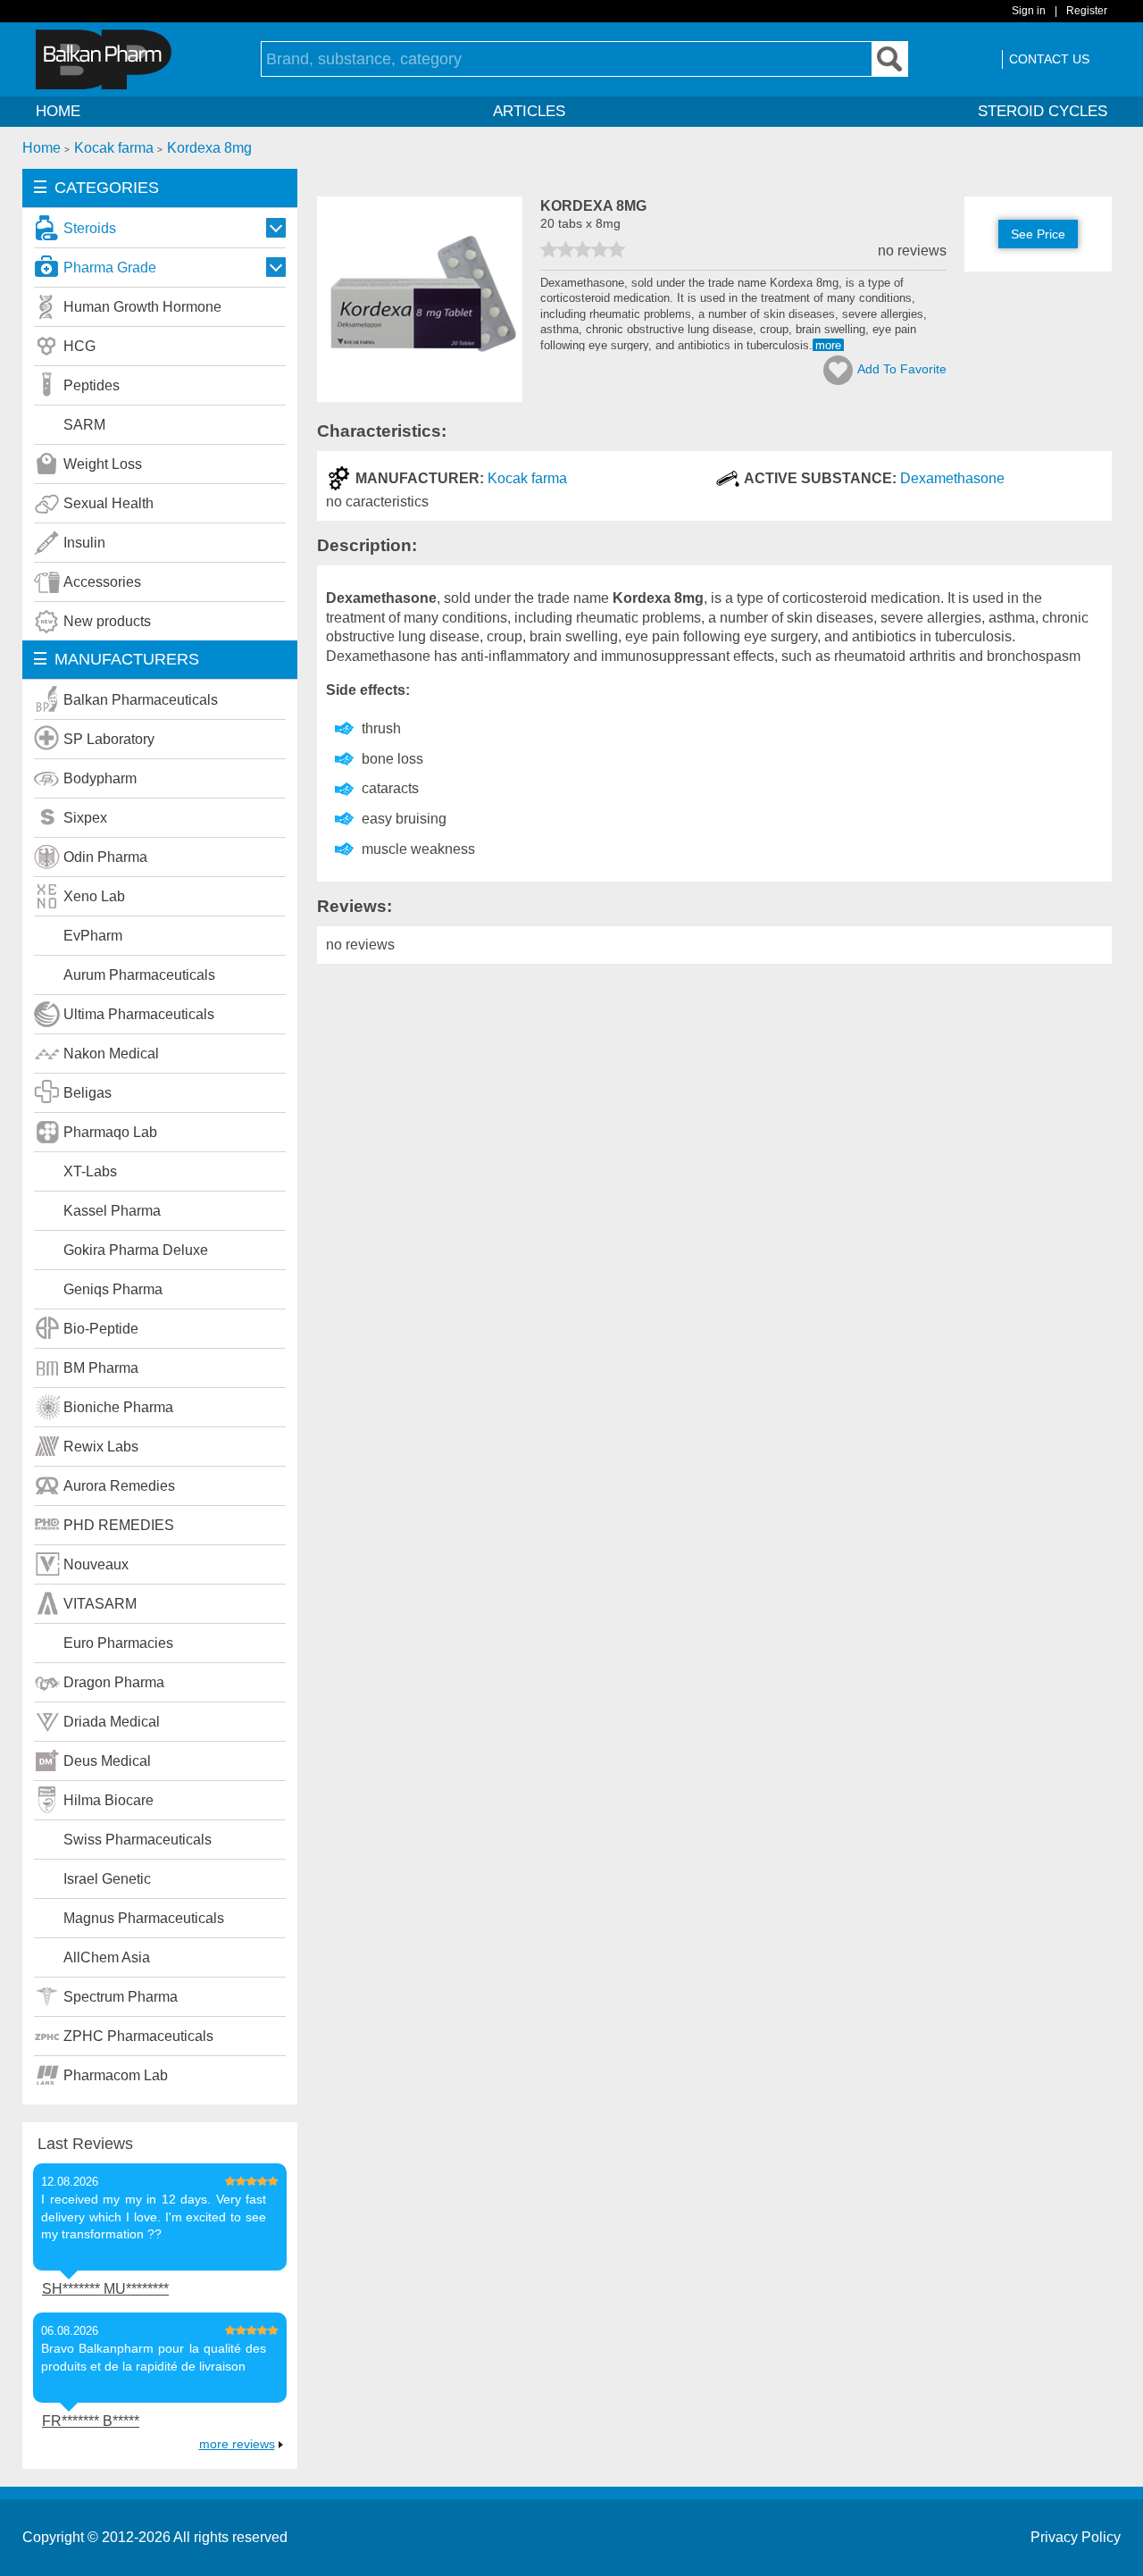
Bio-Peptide (101, 1329)
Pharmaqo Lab (110, 1132)
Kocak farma (527, 478)
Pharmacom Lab (116, 2075)
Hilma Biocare (108, 1800)
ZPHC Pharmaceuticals (138, 2036)
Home (58, 111)
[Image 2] (420, 397)
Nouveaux (96, 1564)
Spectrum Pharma (121, 1997)
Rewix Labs (101, 1447)
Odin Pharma (105, 857)
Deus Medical (107, 1761)
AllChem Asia (107, 1957)
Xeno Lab (94, 896)
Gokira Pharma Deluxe (136, 1250)
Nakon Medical (111, 1054)
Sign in (1029, 11)
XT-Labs (90, 1171)
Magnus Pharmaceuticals (144, 1918)
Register (1087, 11)
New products (107, 621)
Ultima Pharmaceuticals (139, 1014)
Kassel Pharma (112, 1211)
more (828, 345)
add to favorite (902, 369)
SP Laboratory (109, 739)
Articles (529, 111)
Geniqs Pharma (113, 1289)
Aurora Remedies (119, 1486)
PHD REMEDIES (119, 1525)
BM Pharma (101, 1368)
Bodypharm (100, 778)
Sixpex (85, 818)
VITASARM (100, 1604)
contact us (1049, 59)
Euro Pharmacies (118, 1643)
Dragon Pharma (114, 1682)
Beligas (88, 1093)
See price (1038, 234)
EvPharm (93, 936)
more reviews (237, 2444)
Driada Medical (112, 1722)
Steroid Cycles (1043, 111)
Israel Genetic (107, 1879)
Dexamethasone (952, 478)
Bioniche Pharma (118, 1407)
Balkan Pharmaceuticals (141, 700)
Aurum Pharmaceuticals (139, 975)
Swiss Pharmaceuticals (138, 1840)
